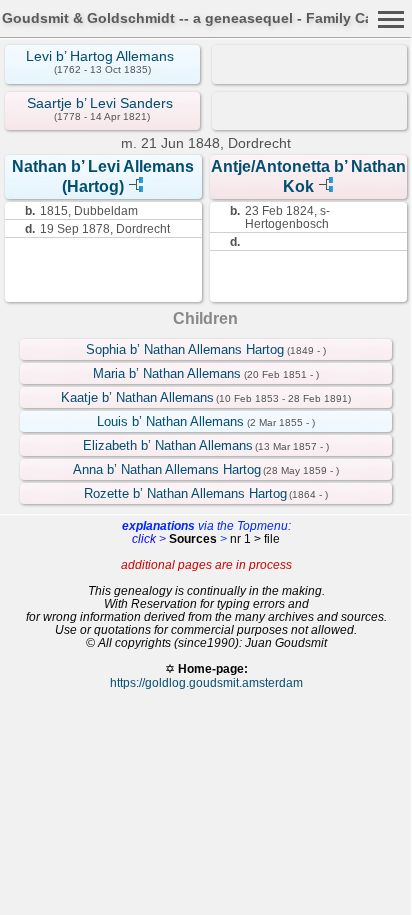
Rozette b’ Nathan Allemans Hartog (185, 493)
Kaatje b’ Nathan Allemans (137, 397)
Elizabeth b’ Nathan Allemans (168, 445)
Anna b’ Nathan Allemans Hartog (167, 469)
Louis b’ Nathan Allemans (170, 421)
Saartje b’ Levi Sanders (100, 103)
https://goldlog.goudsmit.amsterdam (206, 682)
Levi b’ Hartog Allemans (100, 56)
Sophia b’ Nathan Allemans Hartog (185, 349)
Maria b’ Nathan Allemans (167, 373)
